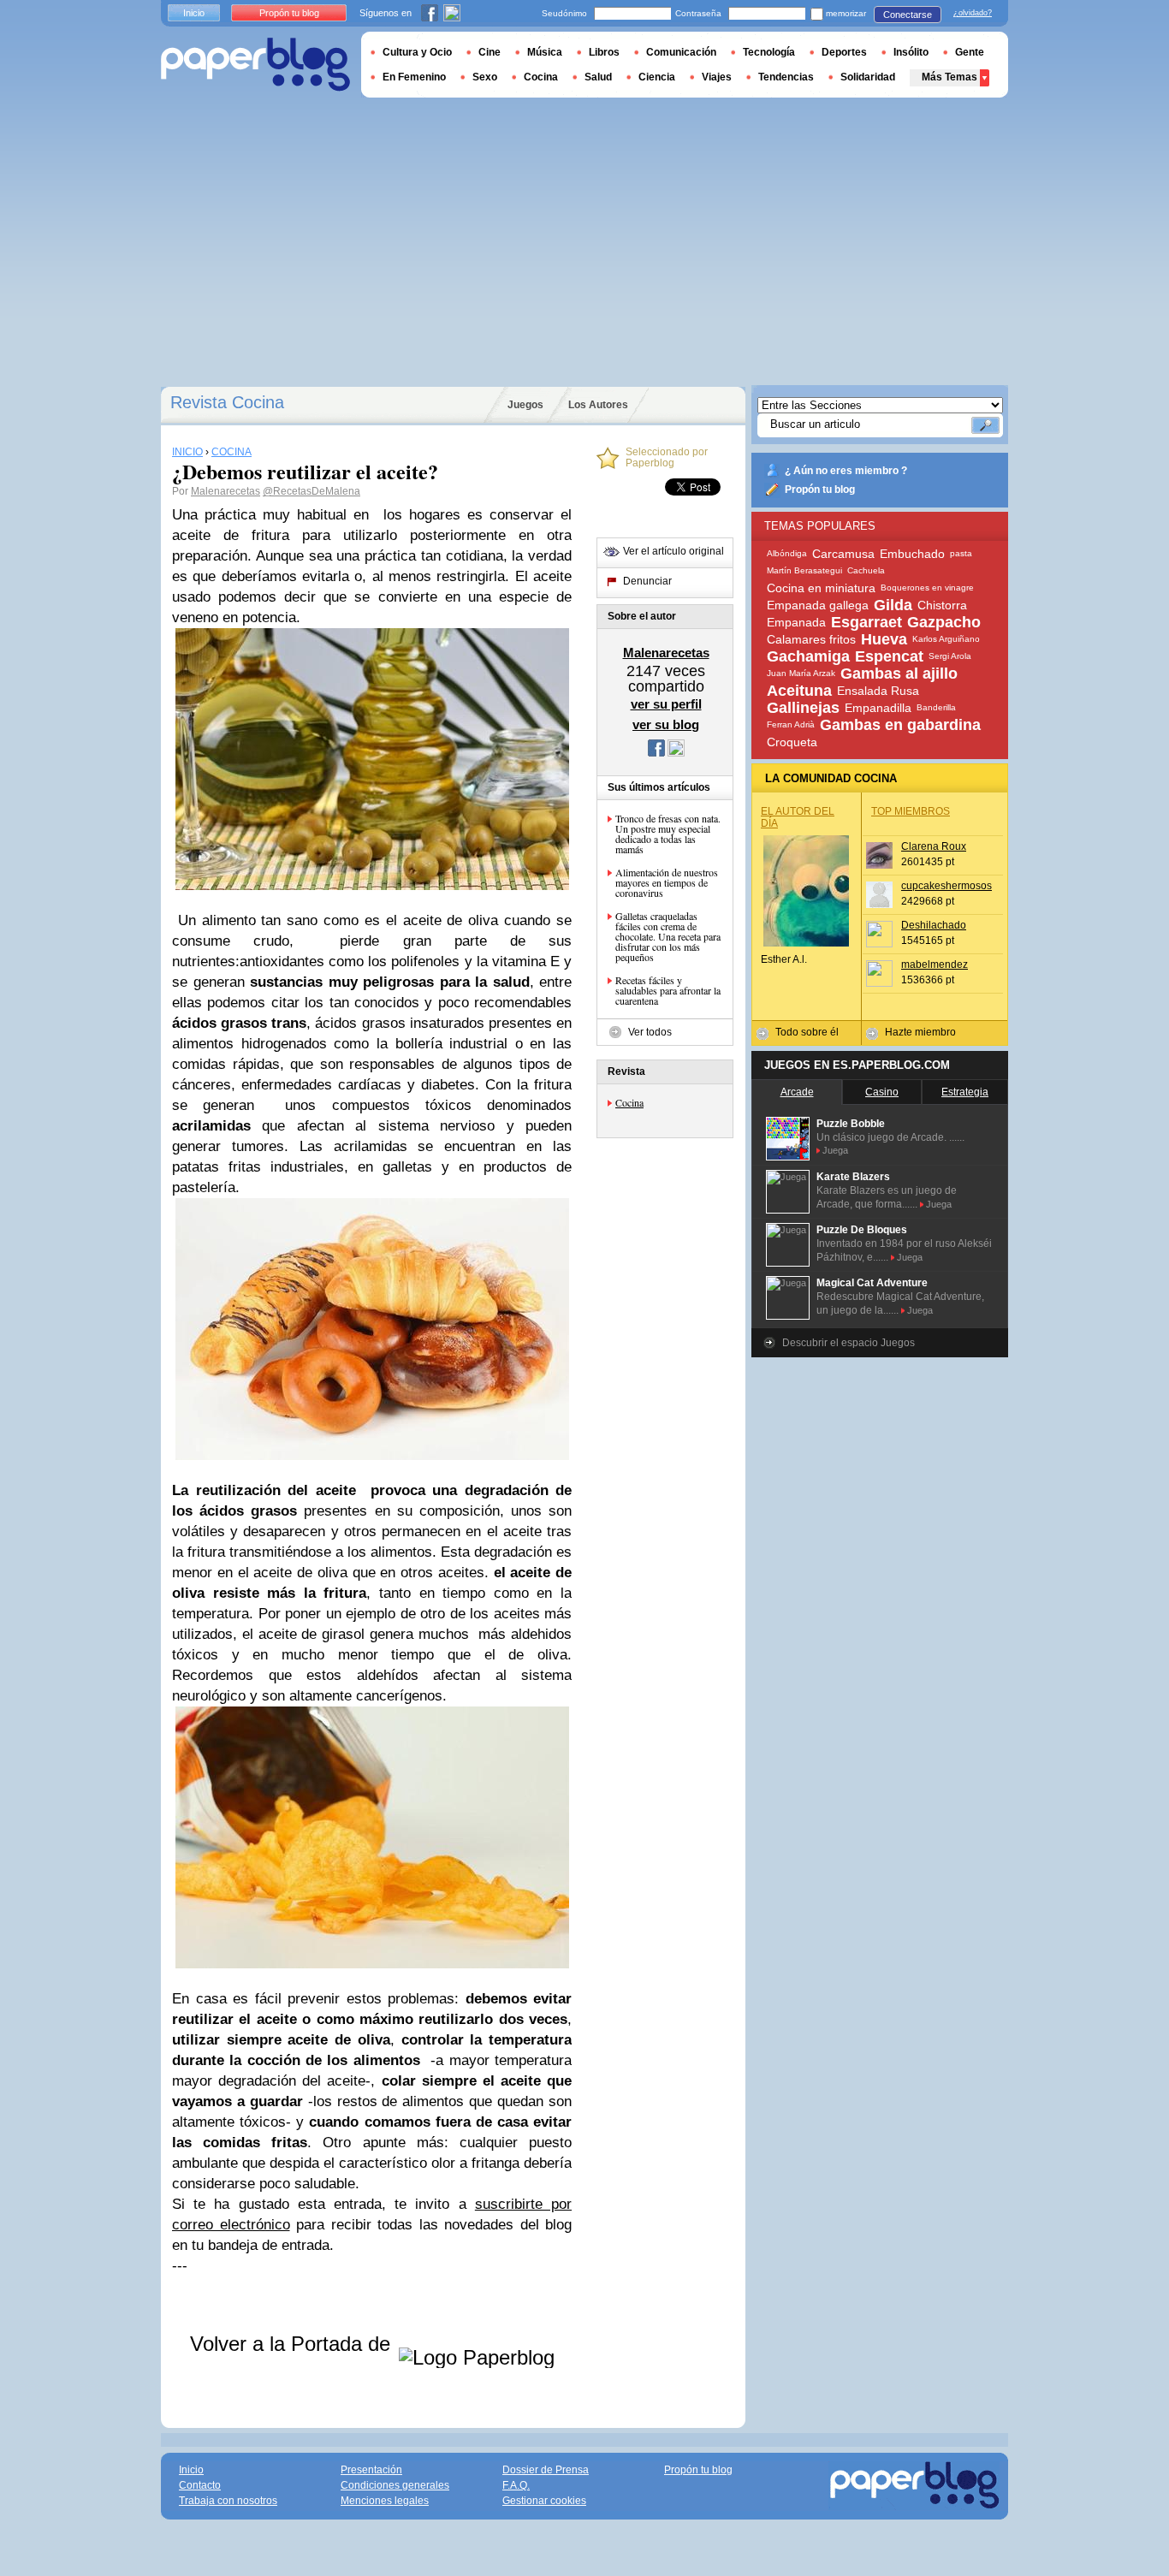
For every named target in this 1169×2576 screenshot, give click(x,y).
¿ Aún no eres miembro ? (846, 471)
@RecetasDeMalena (312, 491)
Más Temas (949, 77)
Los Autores (598, 405)
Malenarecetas (225, 491)
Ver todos (650, 1032)
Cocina (629, 1102)
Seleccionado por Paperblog (667, 458)
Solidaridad (868, 77)
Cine (490, 52)
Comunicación (681, 52)
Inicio (194, 13)
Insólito (911, 52)
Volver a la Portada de (293, 2344)
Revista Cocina (227, 402)
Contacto (200, 2485)
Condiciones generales (395, 2485)
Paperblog (255, 65)
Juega (835, 1150)
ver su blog (666, 724)
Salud (598, 77)
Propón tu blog (820, 490)
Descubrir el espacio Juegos (849, 1343)
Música (545, 52)
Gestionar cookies (544, 2501)
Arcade (797, 1092)
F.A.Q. (516, 2485)
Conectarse (908, 15)
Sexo (485, 77)
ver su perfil (666, 704)
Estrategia (965, 1092)
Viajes (717, 77)
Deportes (844, 52)
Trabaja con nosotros (228, 2501)
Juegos (525, 405)
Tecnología (769, 52)
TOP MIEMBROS (911, 811)
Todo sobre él (807, 1032)
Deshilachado (934, 925)
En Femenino (414, 77)
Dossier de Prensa (546, 2470)
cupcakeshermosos (946, 886)
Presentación (371, 2470)
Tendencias (786, 77)
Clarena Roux (934, 846)
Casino (882, 1092)
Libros (604, 52)
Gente (970, 52)
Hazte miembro (920, 1032)
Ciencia (657, 77)
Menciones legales (385, 2501)
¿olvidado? (973, 13)
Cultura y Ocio (417, 52)
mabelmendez (935, 965)
